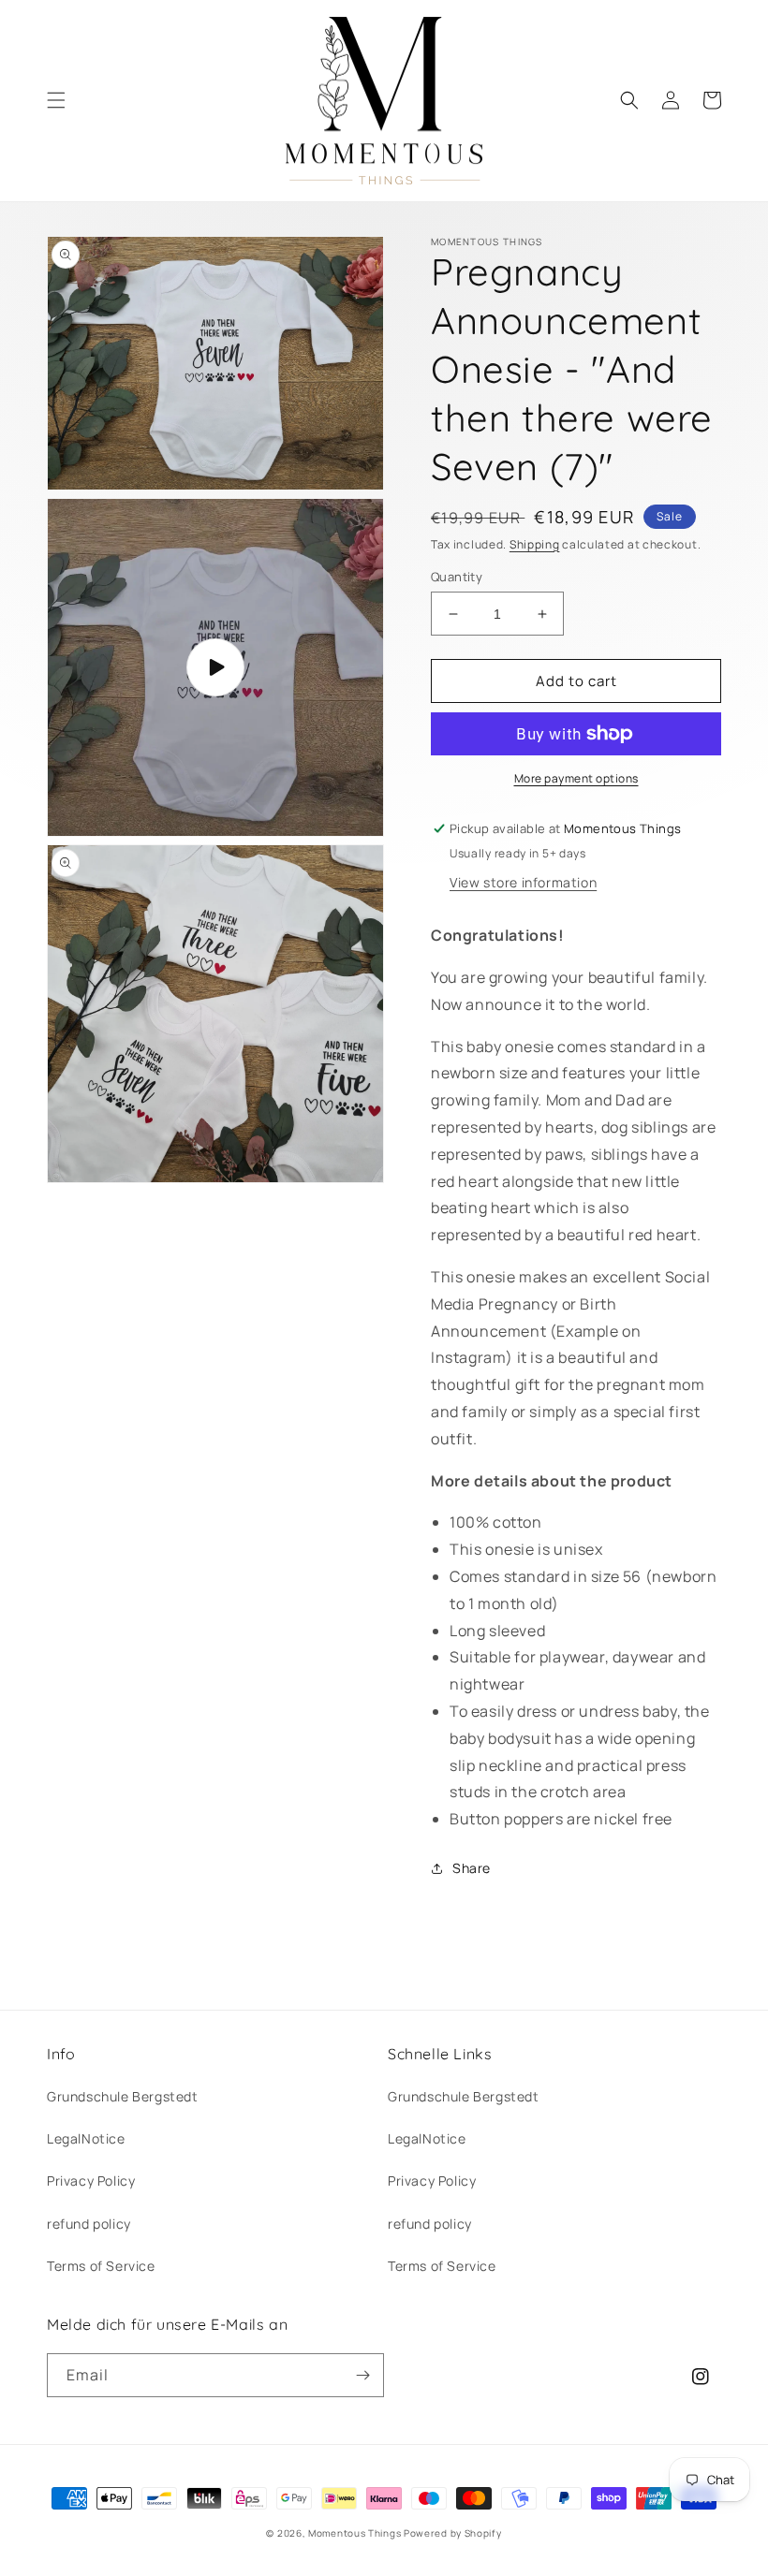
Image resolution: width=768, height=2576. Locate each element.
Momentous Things (354, 2533)
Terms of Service (101, 2266)
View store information (523, 882)
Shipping (535, 544)
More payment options (576, 778)
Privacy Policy (91, 2181)
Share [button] (472, 1868)
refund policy (89, 2224)
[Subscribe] (362, 2375)
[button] (56, 100)
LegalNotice (86, 2138)
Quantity (457, 577)
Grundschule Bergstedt (123, 2096)
